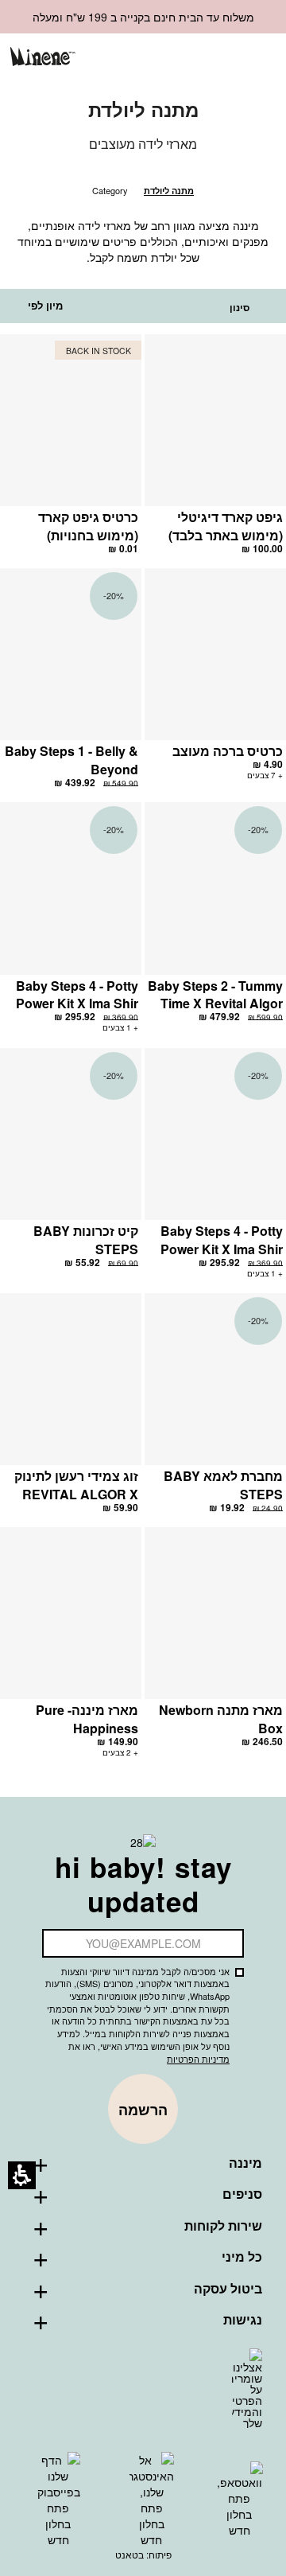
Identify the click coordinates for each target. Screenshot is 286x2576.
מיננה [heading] (245, 2163)
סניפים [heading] (242, 2194)
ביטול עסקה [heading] (228, 2289)
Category (110, 190)
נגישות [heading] (243, 2320)
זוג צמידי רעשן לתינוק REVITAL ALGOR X (76, 1485)
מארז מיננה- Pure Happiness (87, 1719)
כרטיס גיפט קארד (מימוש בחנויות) (88, 526)
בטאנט (129, 2554)
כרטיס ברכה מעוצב (228, 751)
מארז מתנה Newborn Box (221, 1719)
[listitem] (215, 451)
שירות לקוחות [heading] (223, 2226)
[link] (178, 58)
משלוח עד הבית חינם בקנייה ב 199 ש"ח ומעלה (143, 17)
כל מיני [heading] (242, 2257)
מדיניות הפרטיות (198, 2059)
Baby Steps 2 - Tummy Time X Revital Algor (215, 995)
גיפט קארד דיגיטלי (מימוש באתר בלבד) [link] (226, 526)
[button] (205, 58)
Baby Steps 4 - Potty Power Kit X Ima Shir (77, 995)
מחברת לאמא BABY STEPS (223, 1485)
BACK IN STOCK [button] (99, 351)
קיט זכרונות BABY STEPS (86, 1240)
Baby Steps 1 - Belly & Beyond (71, 760)
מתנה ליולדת (169, 191)
